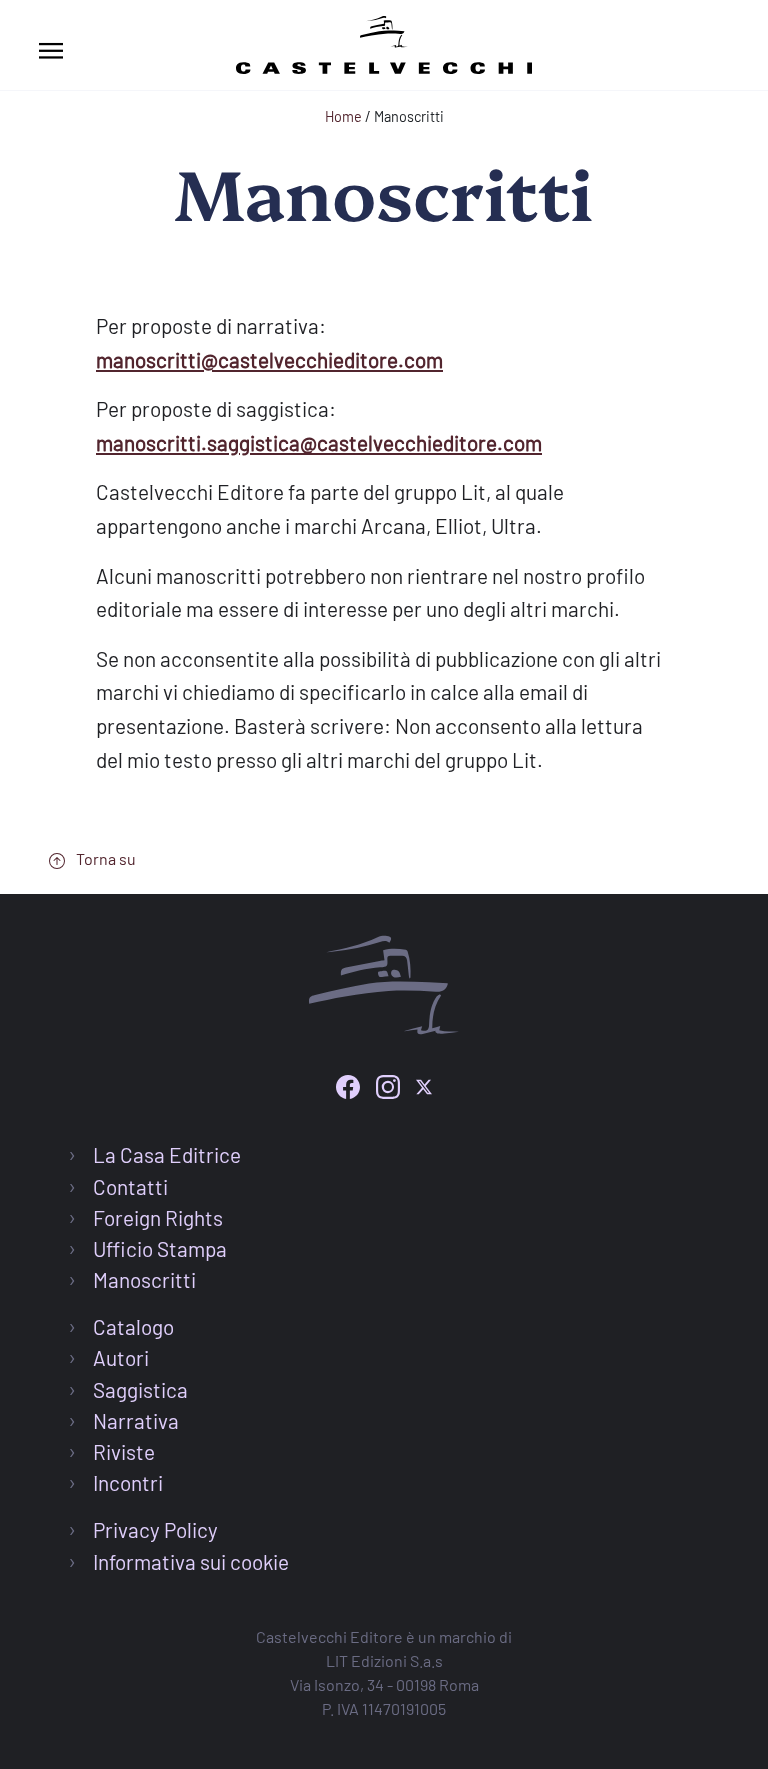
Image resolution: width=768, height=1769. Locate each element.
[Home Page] (384, 41)
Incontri (128, 1482)
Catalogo (133, 1326)
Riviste (124, 1451)
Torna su (104, 858)
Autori (121, 1357)
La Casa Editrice (167, 1154)
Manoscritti (144, 1279)
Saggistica (140, 1389)
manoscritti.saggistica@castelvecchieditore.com (319, 442)
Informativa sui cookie (191, 1561)
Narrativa (136, 1420)
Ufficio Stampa (160, 1248)
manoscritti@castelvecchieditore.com (269, 359)
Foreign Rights (158, 1217)
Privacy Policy (155, 1529)
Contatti (130, 1186)
